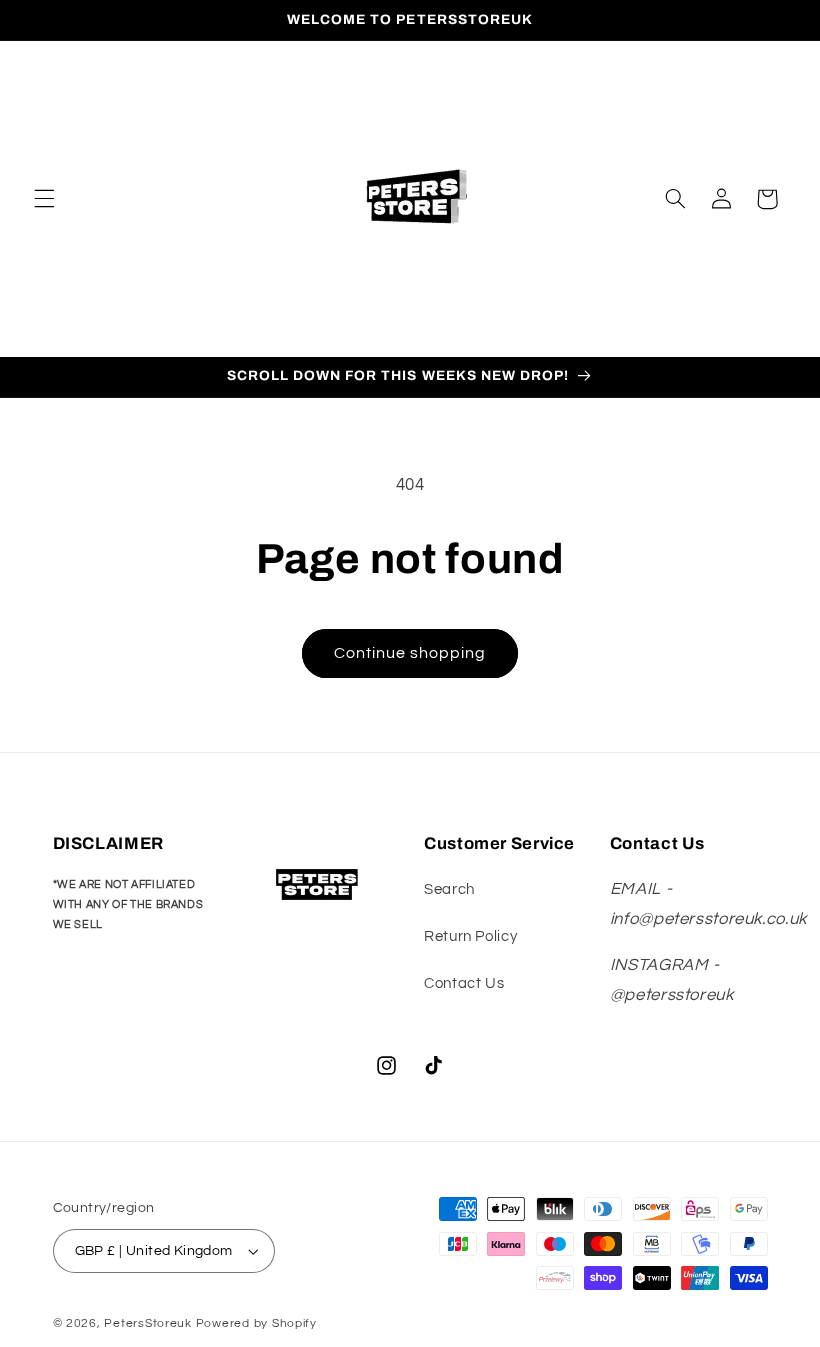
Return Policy (470, 936)
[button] (44, 199)
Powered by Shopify (256, 1323)
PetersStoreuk (148, 1323)
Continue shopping (410, 653)
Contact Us (464, 983)
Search (449, 889)
